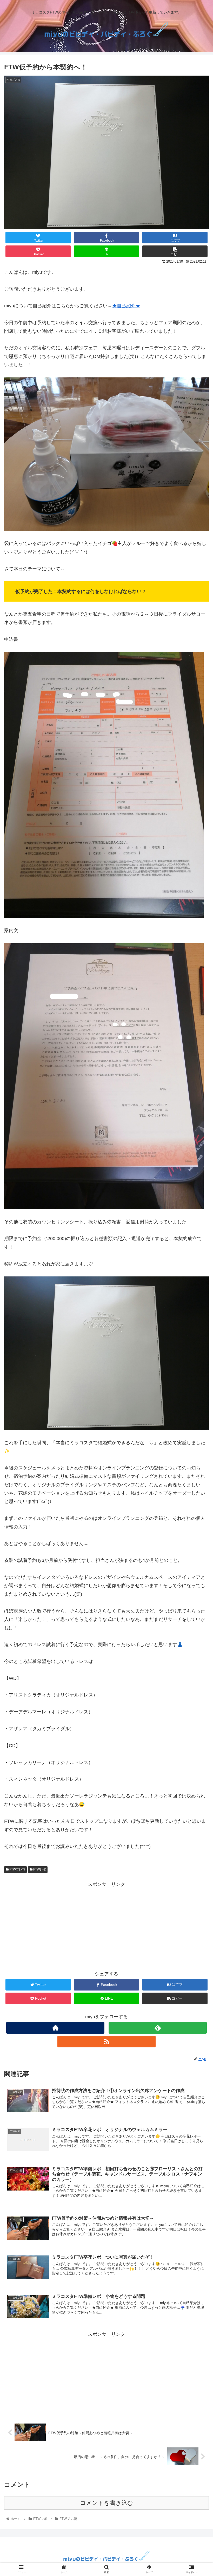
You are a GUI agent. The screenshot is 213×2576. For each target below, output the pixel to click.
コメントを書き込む (107, 2503)
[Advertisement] (106, 1925)
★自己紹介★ (126, 306)
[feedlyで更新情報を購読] (158, 2028)
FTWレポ (39, 1869)
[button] (197, 1272)
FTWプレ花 (17, 1869)
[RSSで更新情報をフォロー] (106, 2042)
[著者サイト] (55, 2028)
